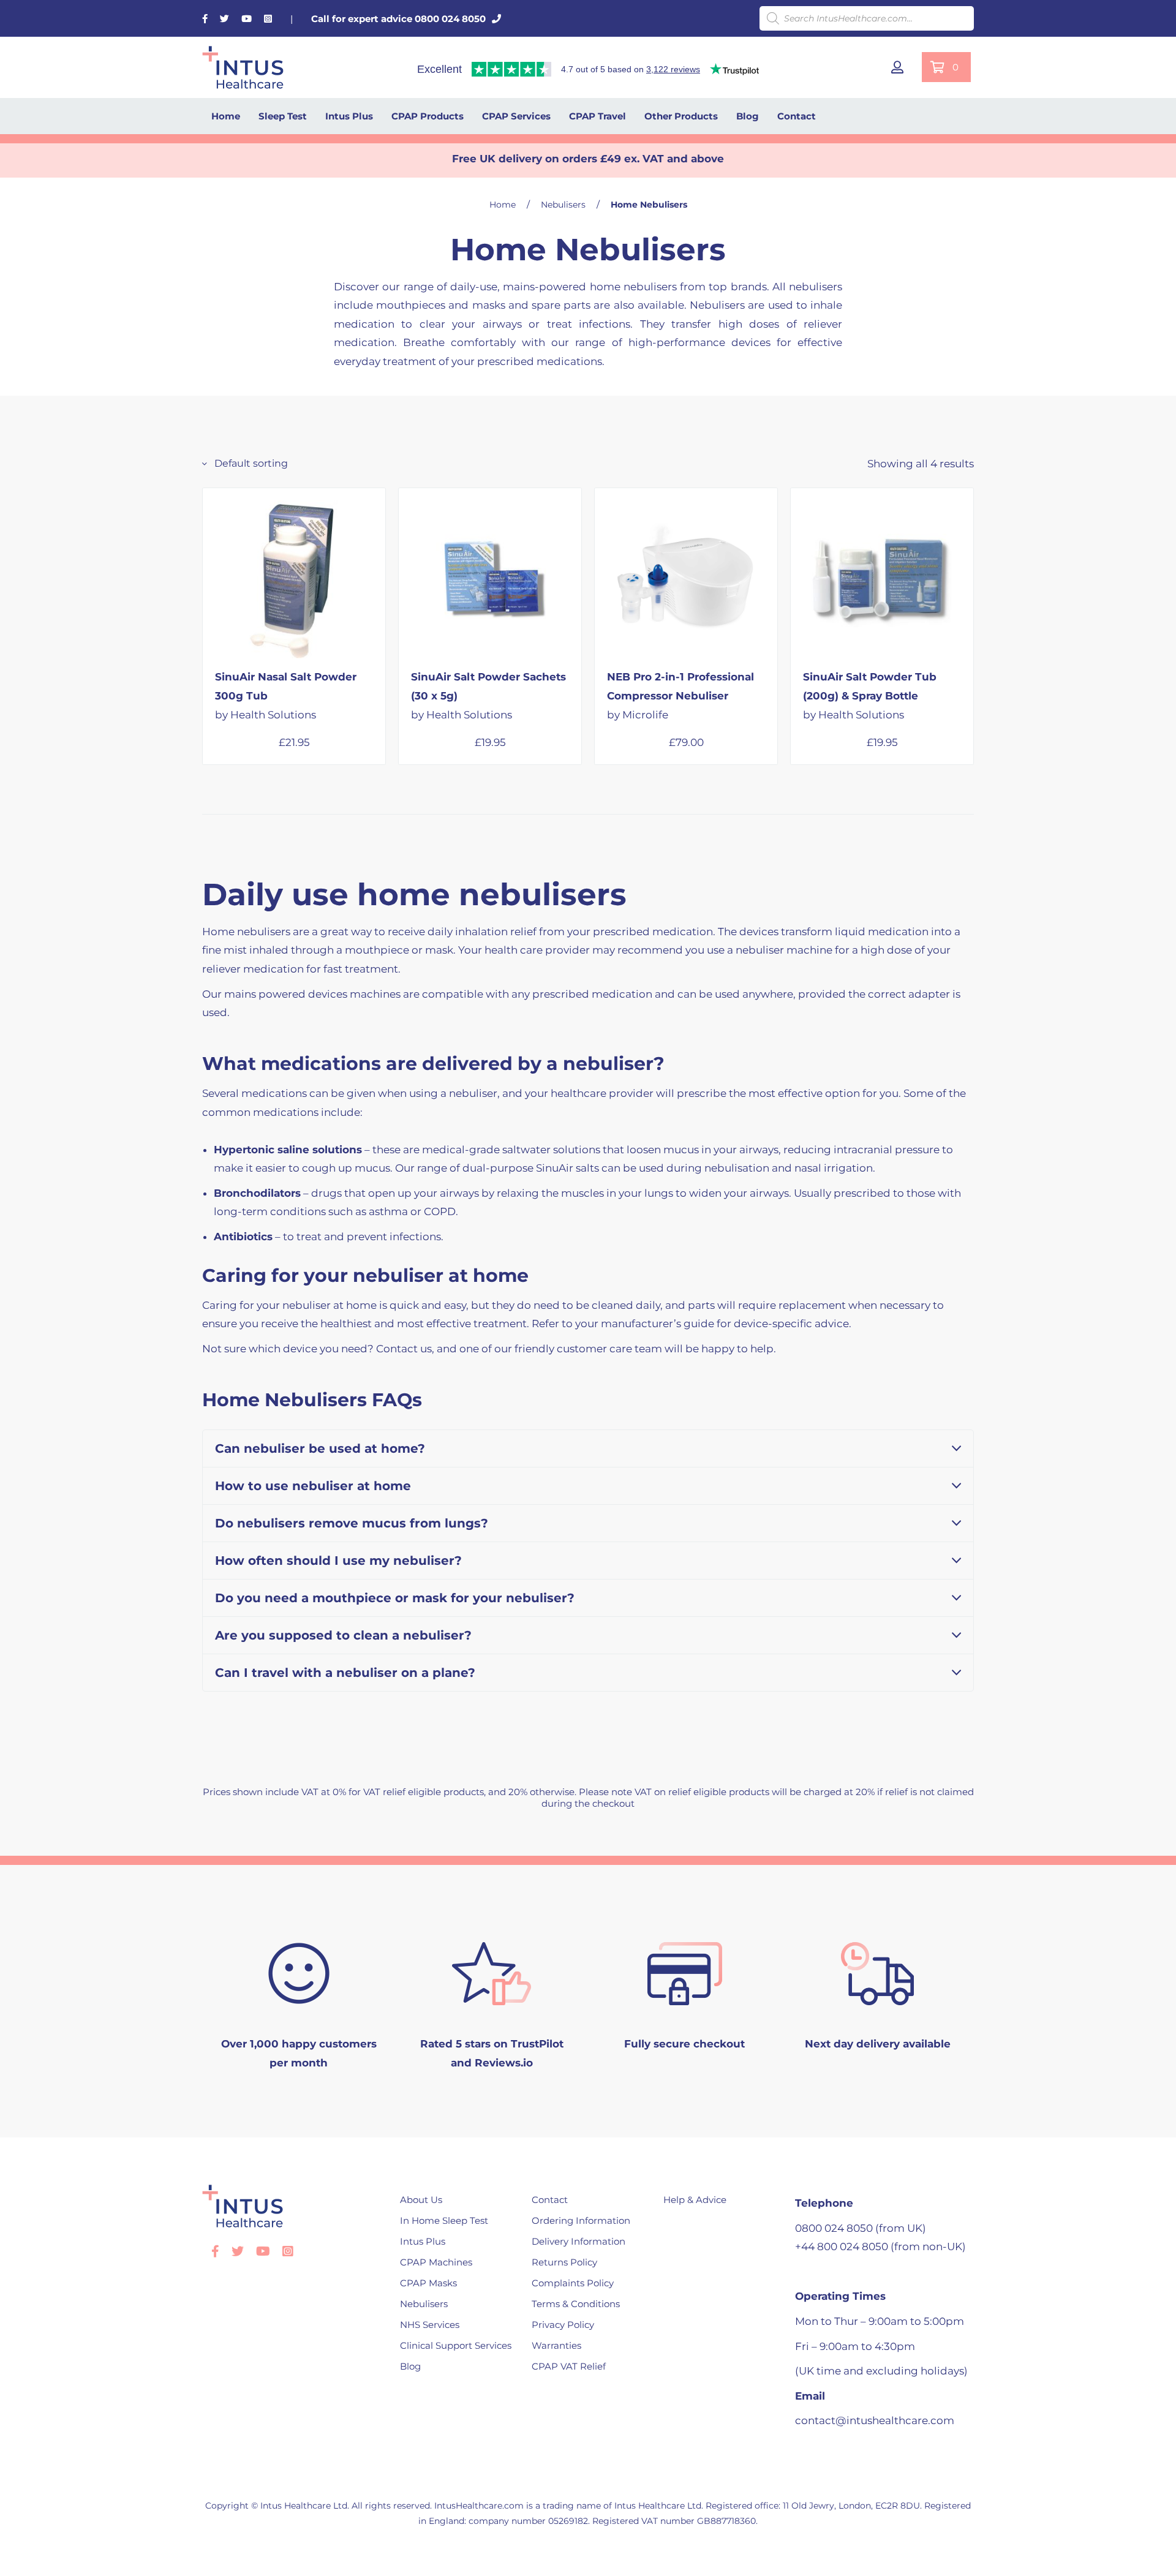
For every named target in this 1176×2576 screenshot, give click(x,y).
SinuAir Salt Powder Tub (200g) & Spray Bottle (870, 695)
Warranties (556, 2345)
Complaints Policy (573, 2283)
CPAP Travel (597, 116)
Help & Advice (695, 2200)
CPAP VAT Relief (569, 2366)
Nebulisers (563, 205)
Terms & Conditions (576, 2304)
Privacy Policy (563, 2325)
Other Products (681, 116)
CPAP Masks (428, 2283)
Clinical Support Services (456, 2345)
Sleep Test (283, 116)
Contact (797, 116)
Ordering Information (581, 2220)
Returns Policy (564, 2262)
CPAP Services (516, 116)
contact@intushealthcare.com (875, 2420)
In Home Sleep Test (444, 2220)
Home (226, 116)
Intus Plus (349, 116)
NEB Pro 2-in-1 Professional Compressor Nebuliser (680, 695)
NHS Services (430, 2325)
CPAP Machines (436, 2262)
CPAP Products (428, 116)
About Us (421, 2200)
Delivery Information (579, 2241)
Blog (748, 116)
